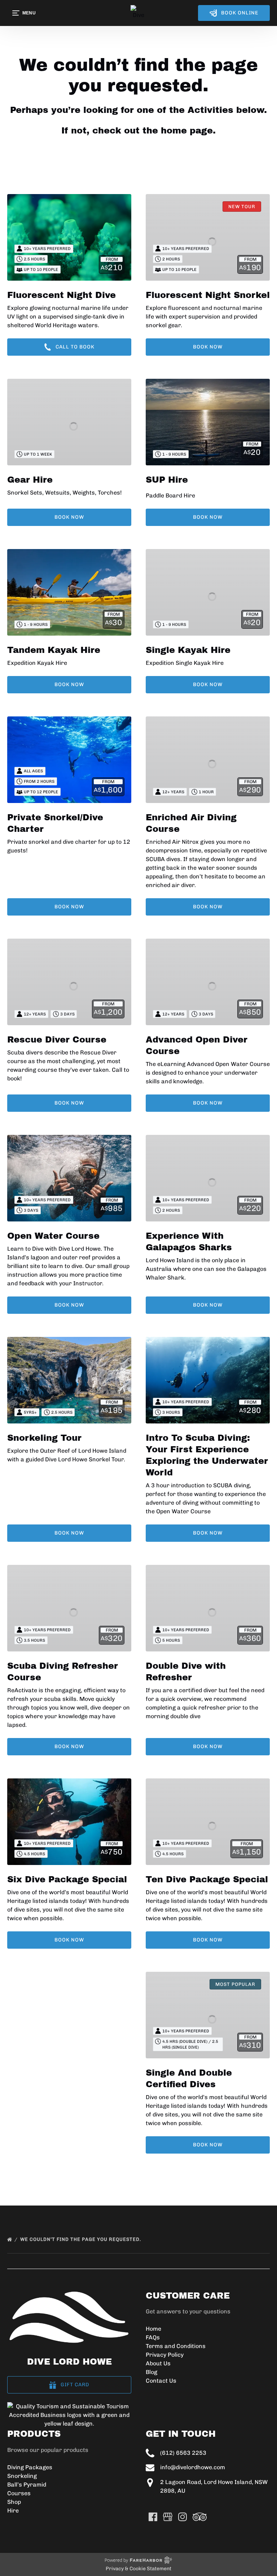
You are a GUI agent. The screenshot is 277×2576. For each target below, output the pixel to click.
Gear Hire (30, 480)
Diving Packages (30, 2467)
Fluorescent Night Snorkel (208, 295)
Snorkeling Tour (44, 1438)
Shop (14, 2502)
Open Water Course (53, 1236)
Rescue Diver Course (57, 1040)
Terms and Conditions (176, 2346)
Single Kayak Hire (188, 650)
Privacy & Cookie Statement (138, 2569)
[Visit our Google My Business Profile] (168, 2517)
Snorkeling (22, 2476)
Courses (19, 2493)
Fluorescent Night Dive (61, 295)
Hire (13, 2511)
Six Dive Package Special (67, 1879)
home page (187, 131)
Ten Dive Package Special (207, 1879)
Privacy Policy (165, 2355)
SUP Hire (167, 480)
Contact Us (161, 2381)
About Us (158, 2363)
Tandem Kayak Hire (54, 650)
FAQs (153, 2337)
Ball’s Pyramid (27, 2485)
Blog (151, 2372)
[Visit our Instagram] (183, 2517)
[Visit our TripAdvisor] (200, 2517)
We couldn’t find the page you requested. (81, 2239)
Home (153, 2329)
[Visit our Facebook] (153, 2517)
